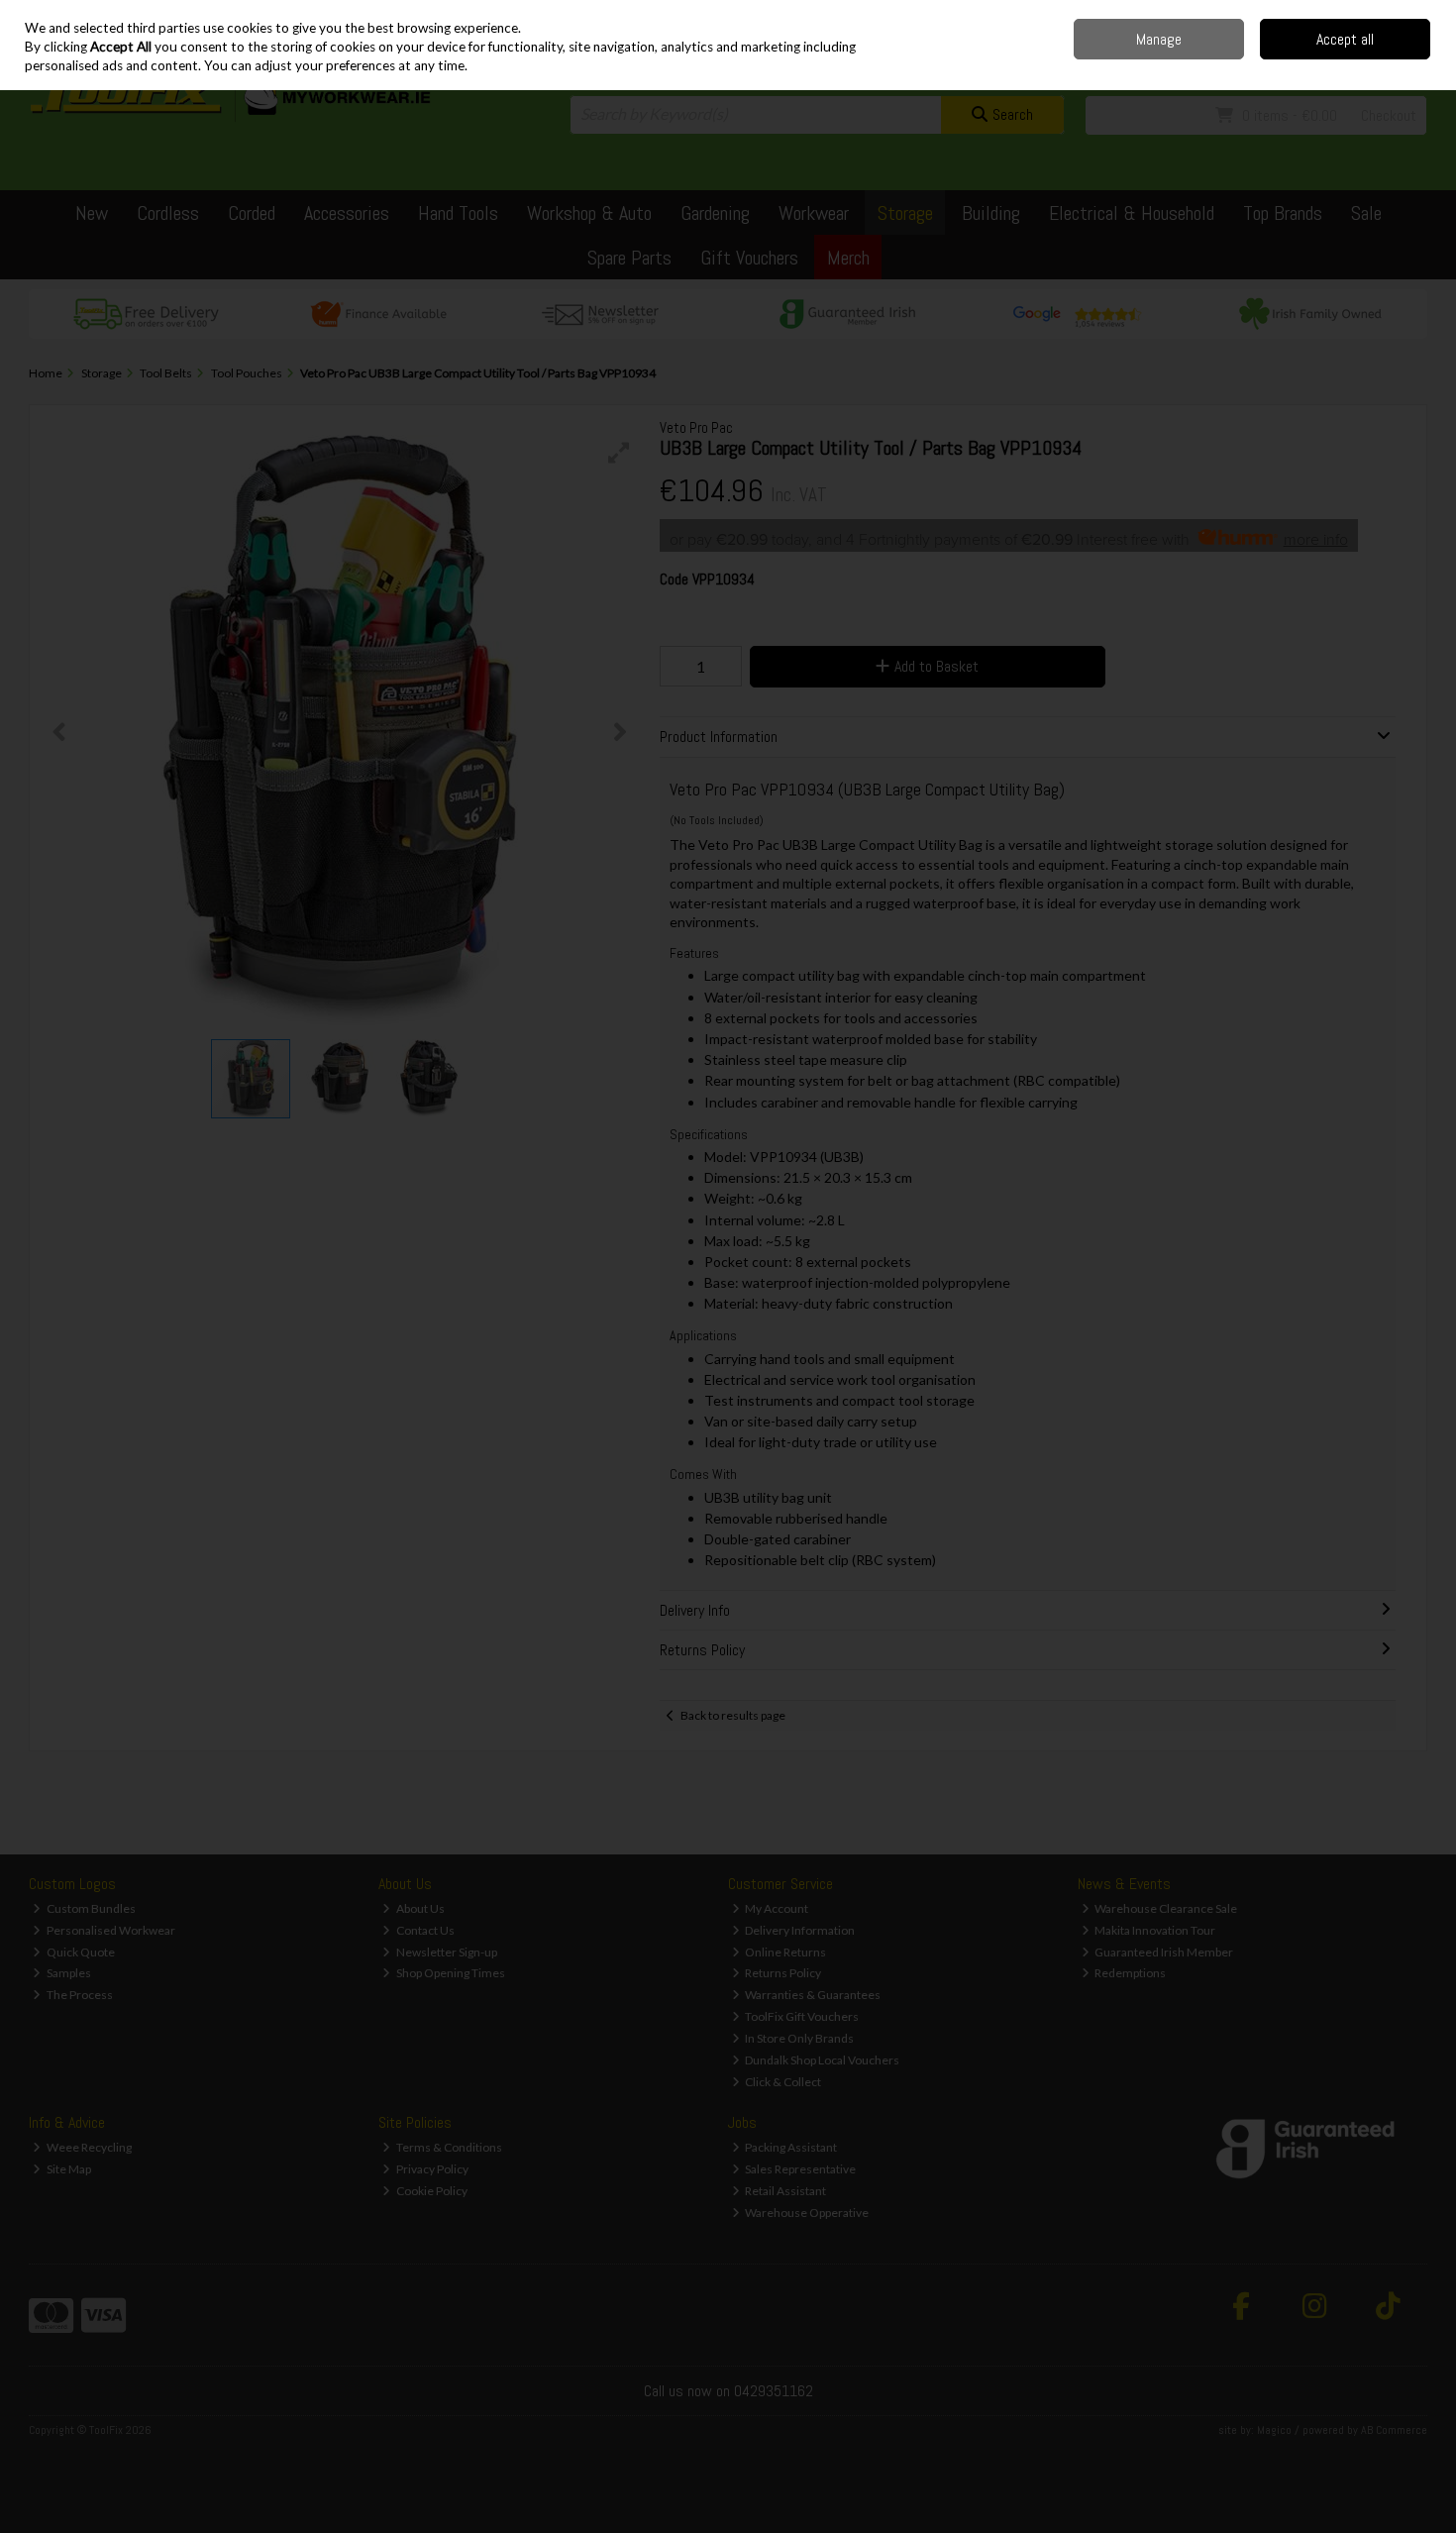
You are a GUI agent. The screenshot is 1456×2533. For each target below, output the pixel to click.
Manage (1159, 39)
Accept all (1345, 39)
